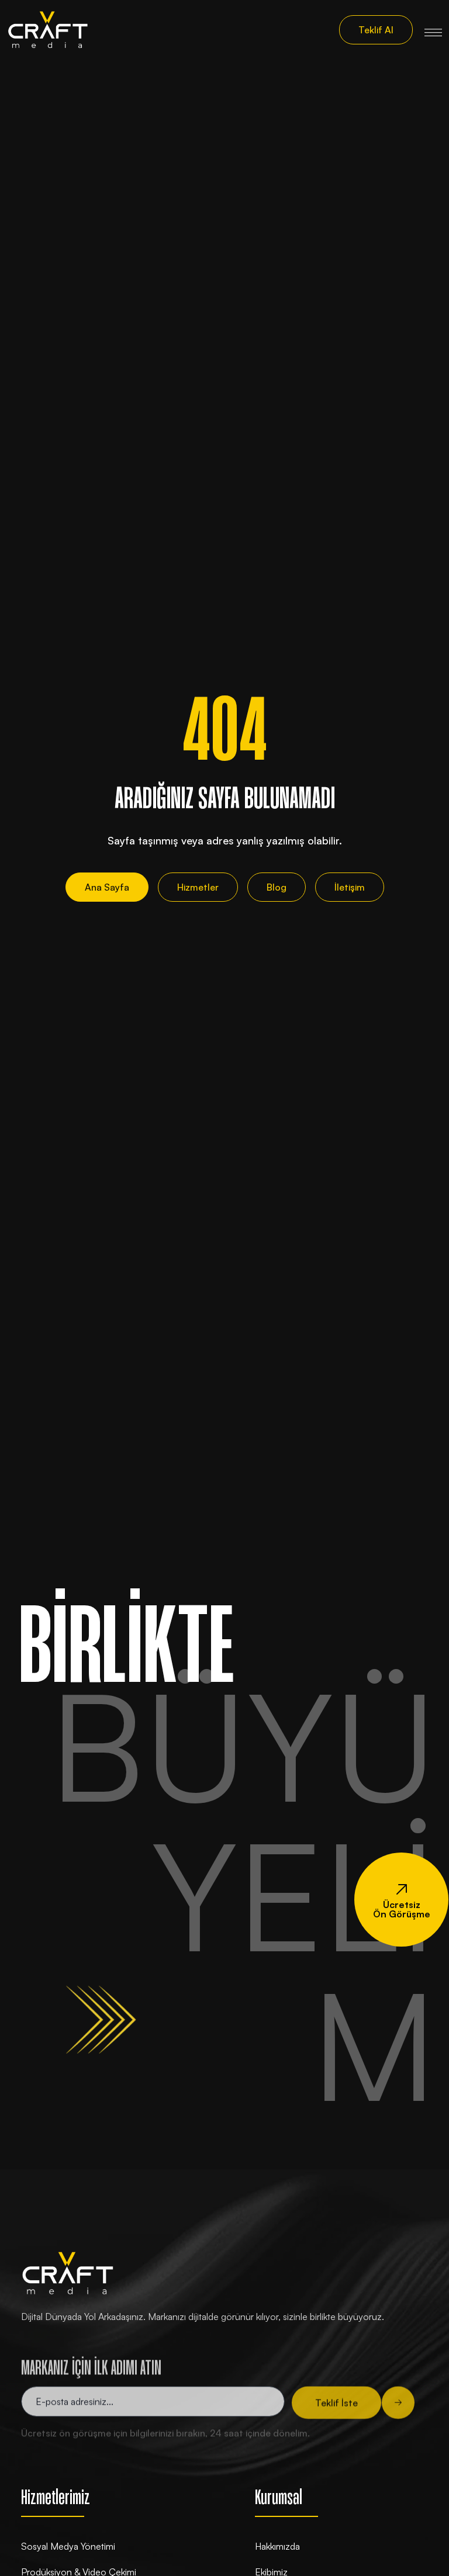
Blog (277, 887)
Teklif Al (376, 30)
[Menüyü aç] (433, 30)
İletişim (350, 887)
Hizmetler (198, 887)
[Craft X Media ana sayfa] (48, 30)
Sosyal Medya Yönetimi (68, 2546)
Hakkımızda (277, 2546)
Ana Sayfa (107, 887)
